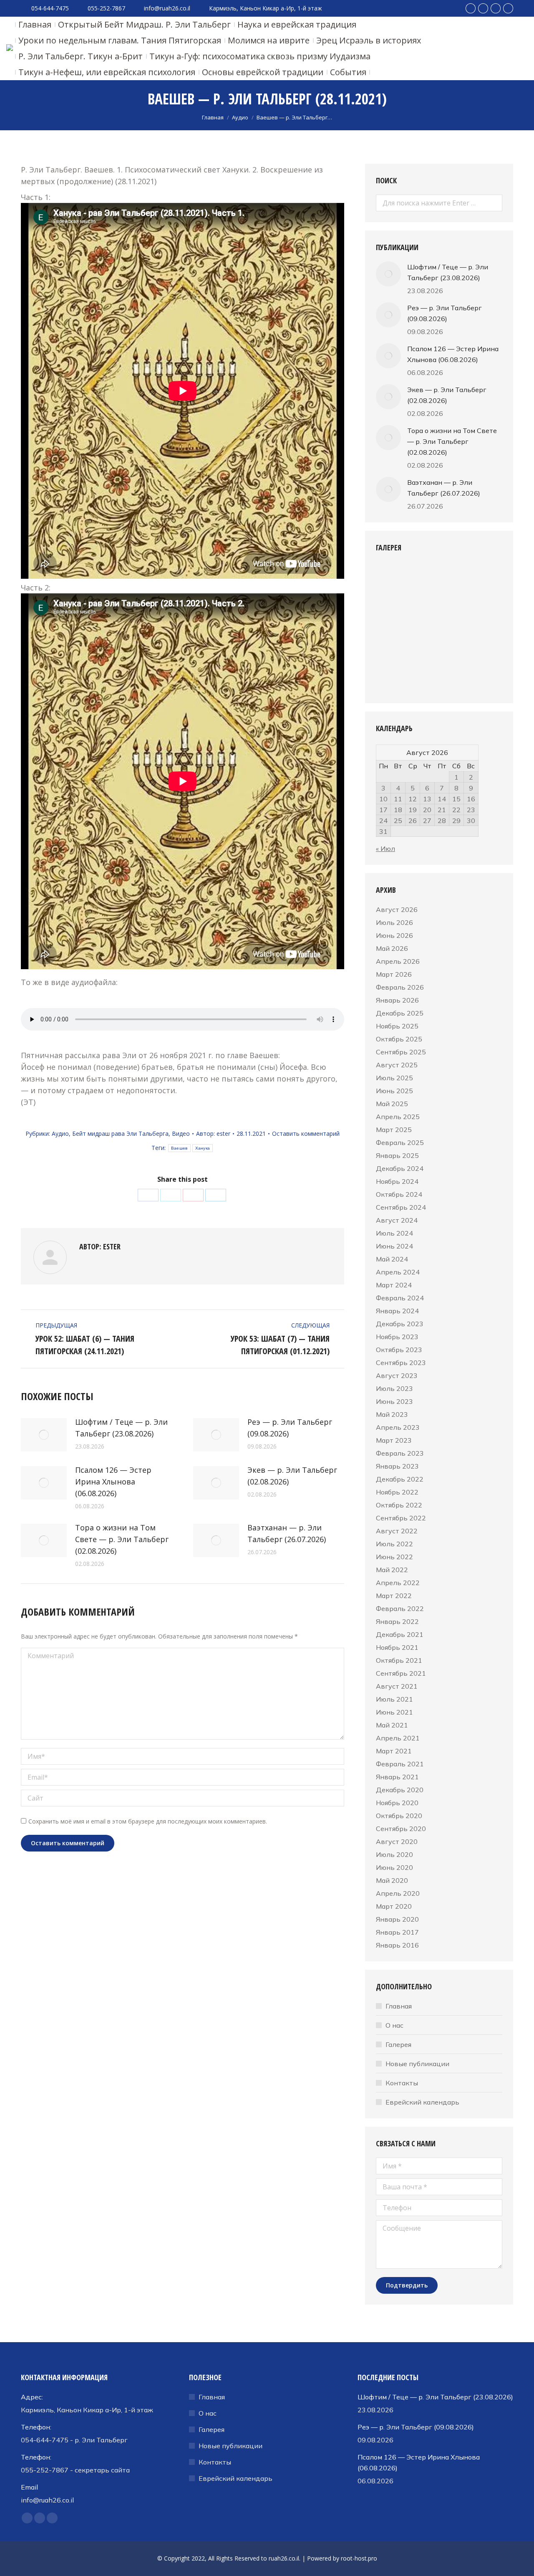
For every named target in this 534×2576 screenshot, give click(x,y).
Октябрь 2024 (399, 1194)
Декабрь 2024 (400, 1168)
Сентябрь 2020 (401, 1829)
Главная (399, 2006)
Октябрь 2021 (399, 1660)
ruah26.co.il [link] (284, 2558)
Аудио (60, 1133)
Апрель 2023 (398, 1427)
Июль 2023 (394, 1388)
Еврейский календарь (422, 2102)
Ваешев (179, 1148)
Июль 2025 (394, 1078)
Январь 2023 (397, 1466)
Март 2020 (394, 1906)
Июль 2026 (394, 922)
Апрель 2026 (398, 961)
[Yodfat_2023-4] (392, 612)
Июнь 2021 (394, 1712)
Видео (181, 1133)
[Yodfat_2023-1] (392, 580)
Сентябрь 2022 (401, 1518)
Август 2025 (397, 1065)
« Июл (385, 849)
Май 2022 (392, 1570)
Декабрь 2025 (400, 1013)
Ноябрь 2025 (397, 1026)
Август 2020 (397, 1841)
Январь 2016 (397, 1945)
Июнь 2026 (394, 935)
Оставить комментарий (306, 1133)
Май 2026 (392, 948)
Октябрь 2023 (399, 1350)
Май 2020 (392, 1880)
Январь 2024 (397, 1311)
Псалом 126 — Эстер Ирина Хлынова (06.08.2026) (113, 1482)
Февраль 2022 (400, 1608)
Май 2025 (392, 1104)
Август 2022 (397, 1531)
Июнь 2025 (394, 1091)
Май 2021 (392, 1725)
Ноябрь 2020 (397, 1803)
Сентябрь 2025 (401, 1052)
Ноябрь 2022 (397, 1492)
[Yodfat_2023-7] (392, 644)
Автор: (213, 1133)
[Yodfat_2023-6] (456, 612)
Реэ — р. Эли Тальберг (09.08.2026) (290, 1428)
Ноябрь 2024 (397, 1181)
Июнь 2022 (394, 1557)
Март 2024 (394, 1285)
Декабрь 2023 (400, 1324)
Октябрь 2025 (399, 1039)
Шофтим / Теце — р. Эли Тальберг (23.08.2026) (121, 1428)
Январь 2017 (397, 1932)
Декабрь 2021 (400, 1634)
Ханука (203, 1148)
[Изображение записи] (44, 1435)
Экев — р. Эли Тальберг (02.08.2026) (292, 1476)
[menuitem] (35, 25)
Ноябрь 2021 (397, 1647)
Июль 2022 (394, 1544)
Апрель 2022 (398, 1583)
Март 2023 (394, 1440)
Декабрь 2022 (400, 1479)
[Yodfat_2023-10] (392, 676)
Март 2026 (394, 974)
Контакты (402, 2083)
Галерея (398, 2044)
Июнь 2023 (394, 1401)
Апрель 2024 (398, 1272)
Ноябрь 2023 (397, 1337)
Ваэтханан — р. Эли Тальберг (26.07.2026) (287, 1533)
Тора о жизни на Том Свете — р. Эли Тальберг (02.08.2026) (122, 1539)
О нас (394, 2025)
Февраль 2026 (400, 987)
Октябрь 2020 (399, 1816)
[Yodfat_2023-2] (424, 580)
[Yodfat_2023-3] (456, 580)
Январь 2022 (397, 1621)
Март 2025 (394, 1130)
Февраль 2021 (400, 1764)
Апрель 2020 (398, 1893)
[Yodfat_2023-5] (424, 612)
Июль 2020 (394, 1854)
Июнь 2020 (394, 1867)
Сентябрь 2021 (401, 1673)
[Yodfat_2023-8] (424, 644)
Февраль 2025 (400, 1142)
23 (471, 810)
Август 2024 (397, 1220)
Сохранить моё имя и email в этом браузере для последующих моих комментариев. (148, 1821)
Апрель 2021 (398, 1738)
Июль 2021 (394, 1699)
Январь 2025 (397, 1155)
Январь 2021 (397, 1777)
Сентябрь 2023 (401, 1363)
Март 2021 (394, 1751)
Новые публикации (417, 2064)
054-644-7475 (50, 8)
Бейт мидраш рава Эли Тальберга (120, 1133)
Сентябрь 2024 (401, 1207)
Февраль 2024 (400, 1298)
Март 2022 (394, 1596)
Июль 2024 (394, 1233)
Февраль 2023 (400, 1453)
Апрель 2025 (398, 1117)
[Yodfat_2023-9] (456, 644)
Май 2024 (392, 1259)
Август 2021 (397, 1686)
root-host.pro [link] (359, 2558)
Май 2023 (392, 1414)
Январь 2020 (397, 1919)
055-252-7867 (106, 8)
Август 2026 (397, 909)
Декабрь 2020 (400, 1790)
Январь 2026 (397, 1000)
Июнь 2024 (394, 1246)
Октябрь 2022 (399, 1505)
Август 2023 (397, 1375)
